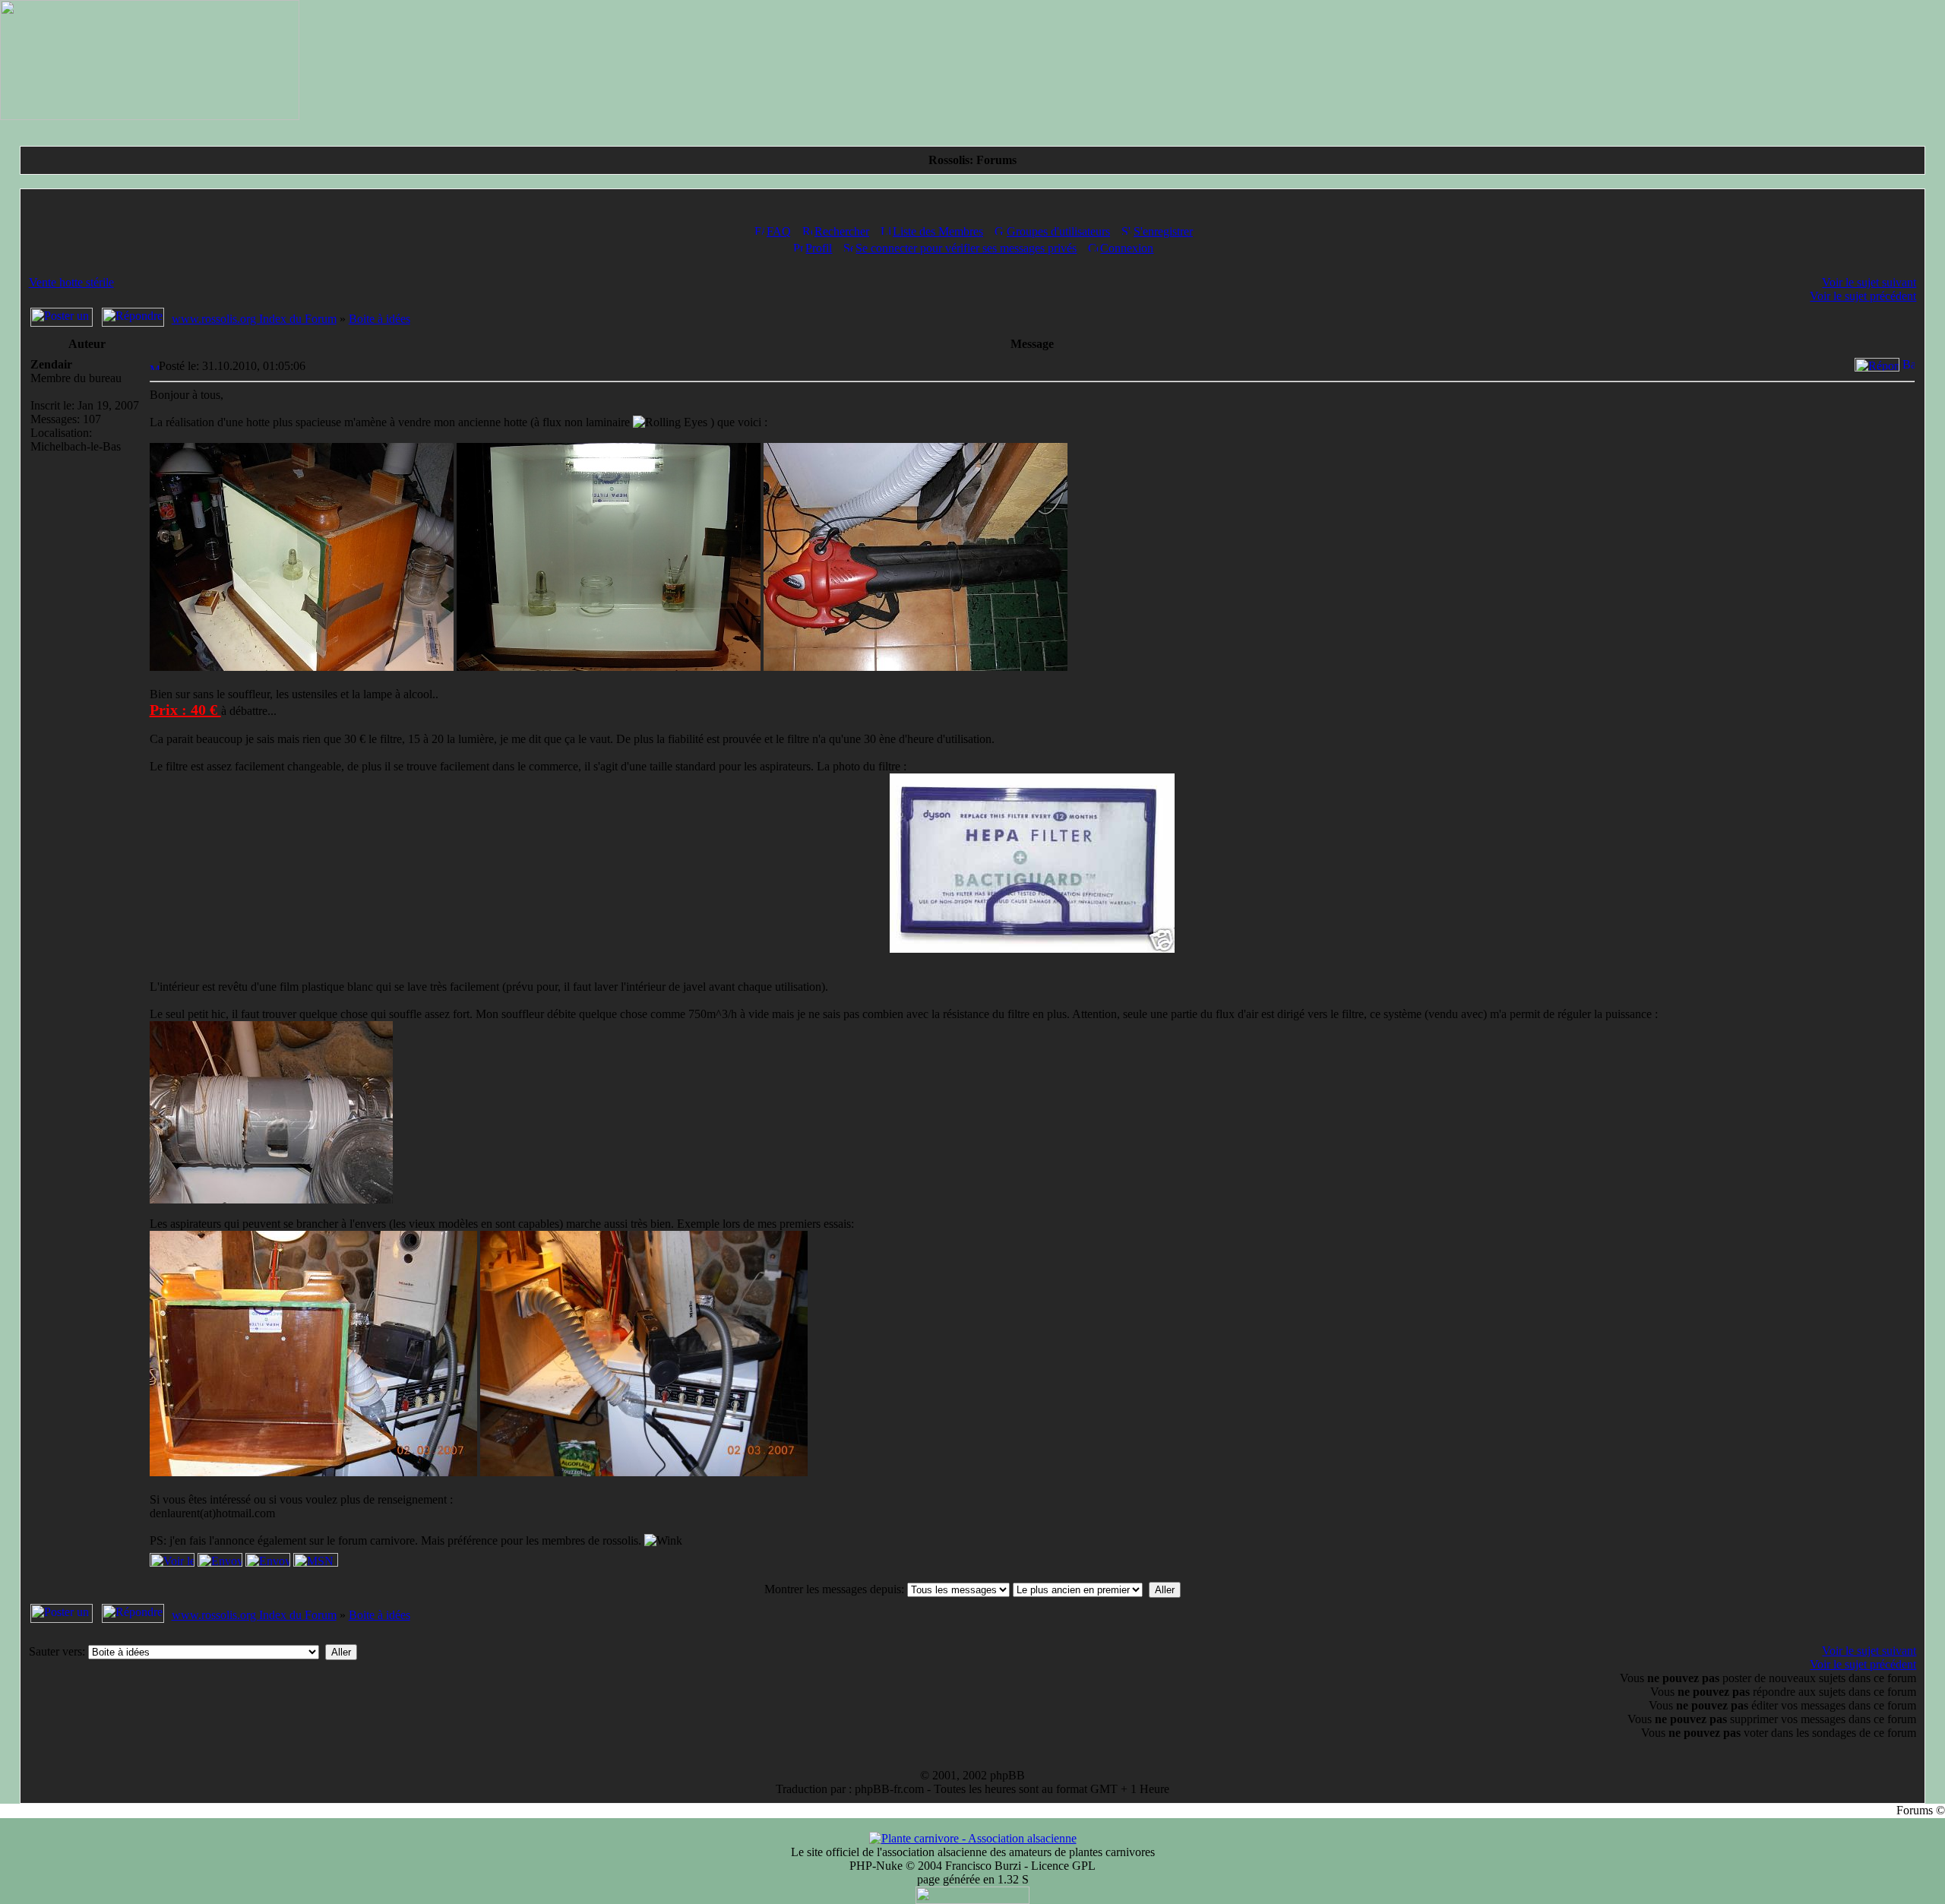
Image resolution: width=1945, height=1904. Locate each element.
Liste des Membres (938, 231)
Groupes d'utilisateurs (1058, 231)
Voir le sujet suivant (1869, 282)
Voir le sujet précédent (1863, 296)
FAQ (779, 231)
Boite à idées (380, 319)
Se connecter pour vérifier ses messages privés (966, 248)
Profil (819, 248)
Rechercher (842, 231)
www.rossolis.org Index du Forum (254, 319)
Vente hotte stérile (71, 282)
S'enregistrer (1163, 231)
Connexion (1127, 248)
